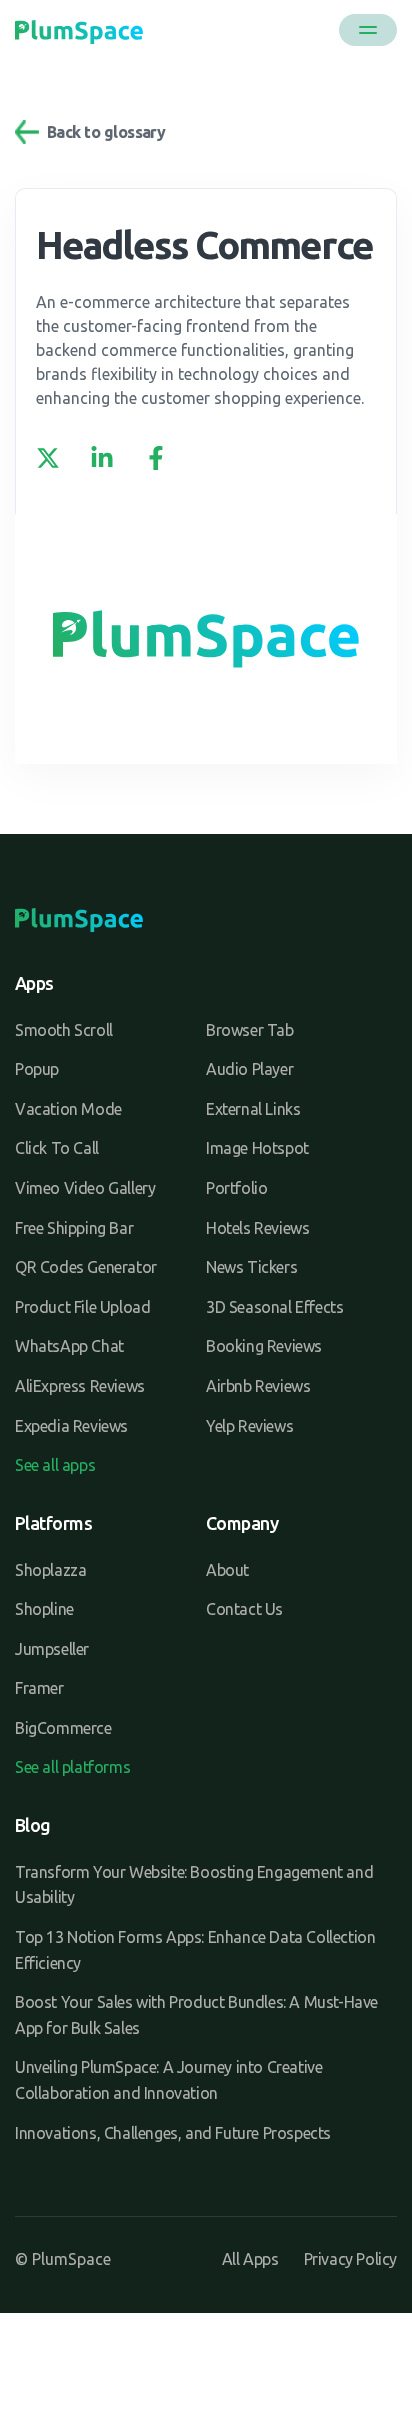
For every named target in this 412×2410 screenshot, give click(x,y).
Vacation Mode (68, 1109)
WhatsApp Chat (69, 1346)
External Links (253, 1109)
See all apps (55, 1465)
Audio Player (249, 1069)
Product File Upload (82, 1307)
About (227, 1570)
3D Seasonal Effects (274, 1307)
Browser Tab (250, 1030)
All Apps (250, 2259)
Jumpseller (52, 1649)
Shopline (44, 1609)
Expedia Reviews (71, 1426)
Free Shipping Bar (74, 1228)
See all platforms (72, 1767)
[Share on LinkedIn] (102, 458)
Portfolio (236, 1188)
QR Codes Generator (86, 1267)
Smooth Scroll (64, 1030)
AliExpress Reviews (80, 1386)
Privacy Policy (350, 2259)
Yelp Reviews (249, 1426)
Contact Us (244, 1609)
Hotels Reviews (257, 1228)
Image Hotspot (257, 1148)
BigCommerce (63, 1728)
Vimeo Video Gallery (85, 1188)
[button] (368, 30)
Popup (37, 1069)
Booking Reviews (264, 1346)
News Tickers (251, 1267)
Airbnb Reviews (258, 1386)
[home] (79, 30)
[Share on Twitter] (48, 458)
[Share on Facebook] (156, 458)
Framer (39, 1688)
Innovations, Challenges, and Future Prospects (173, 2133)
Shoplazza (50, 1570)
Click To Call (57, 1148)
